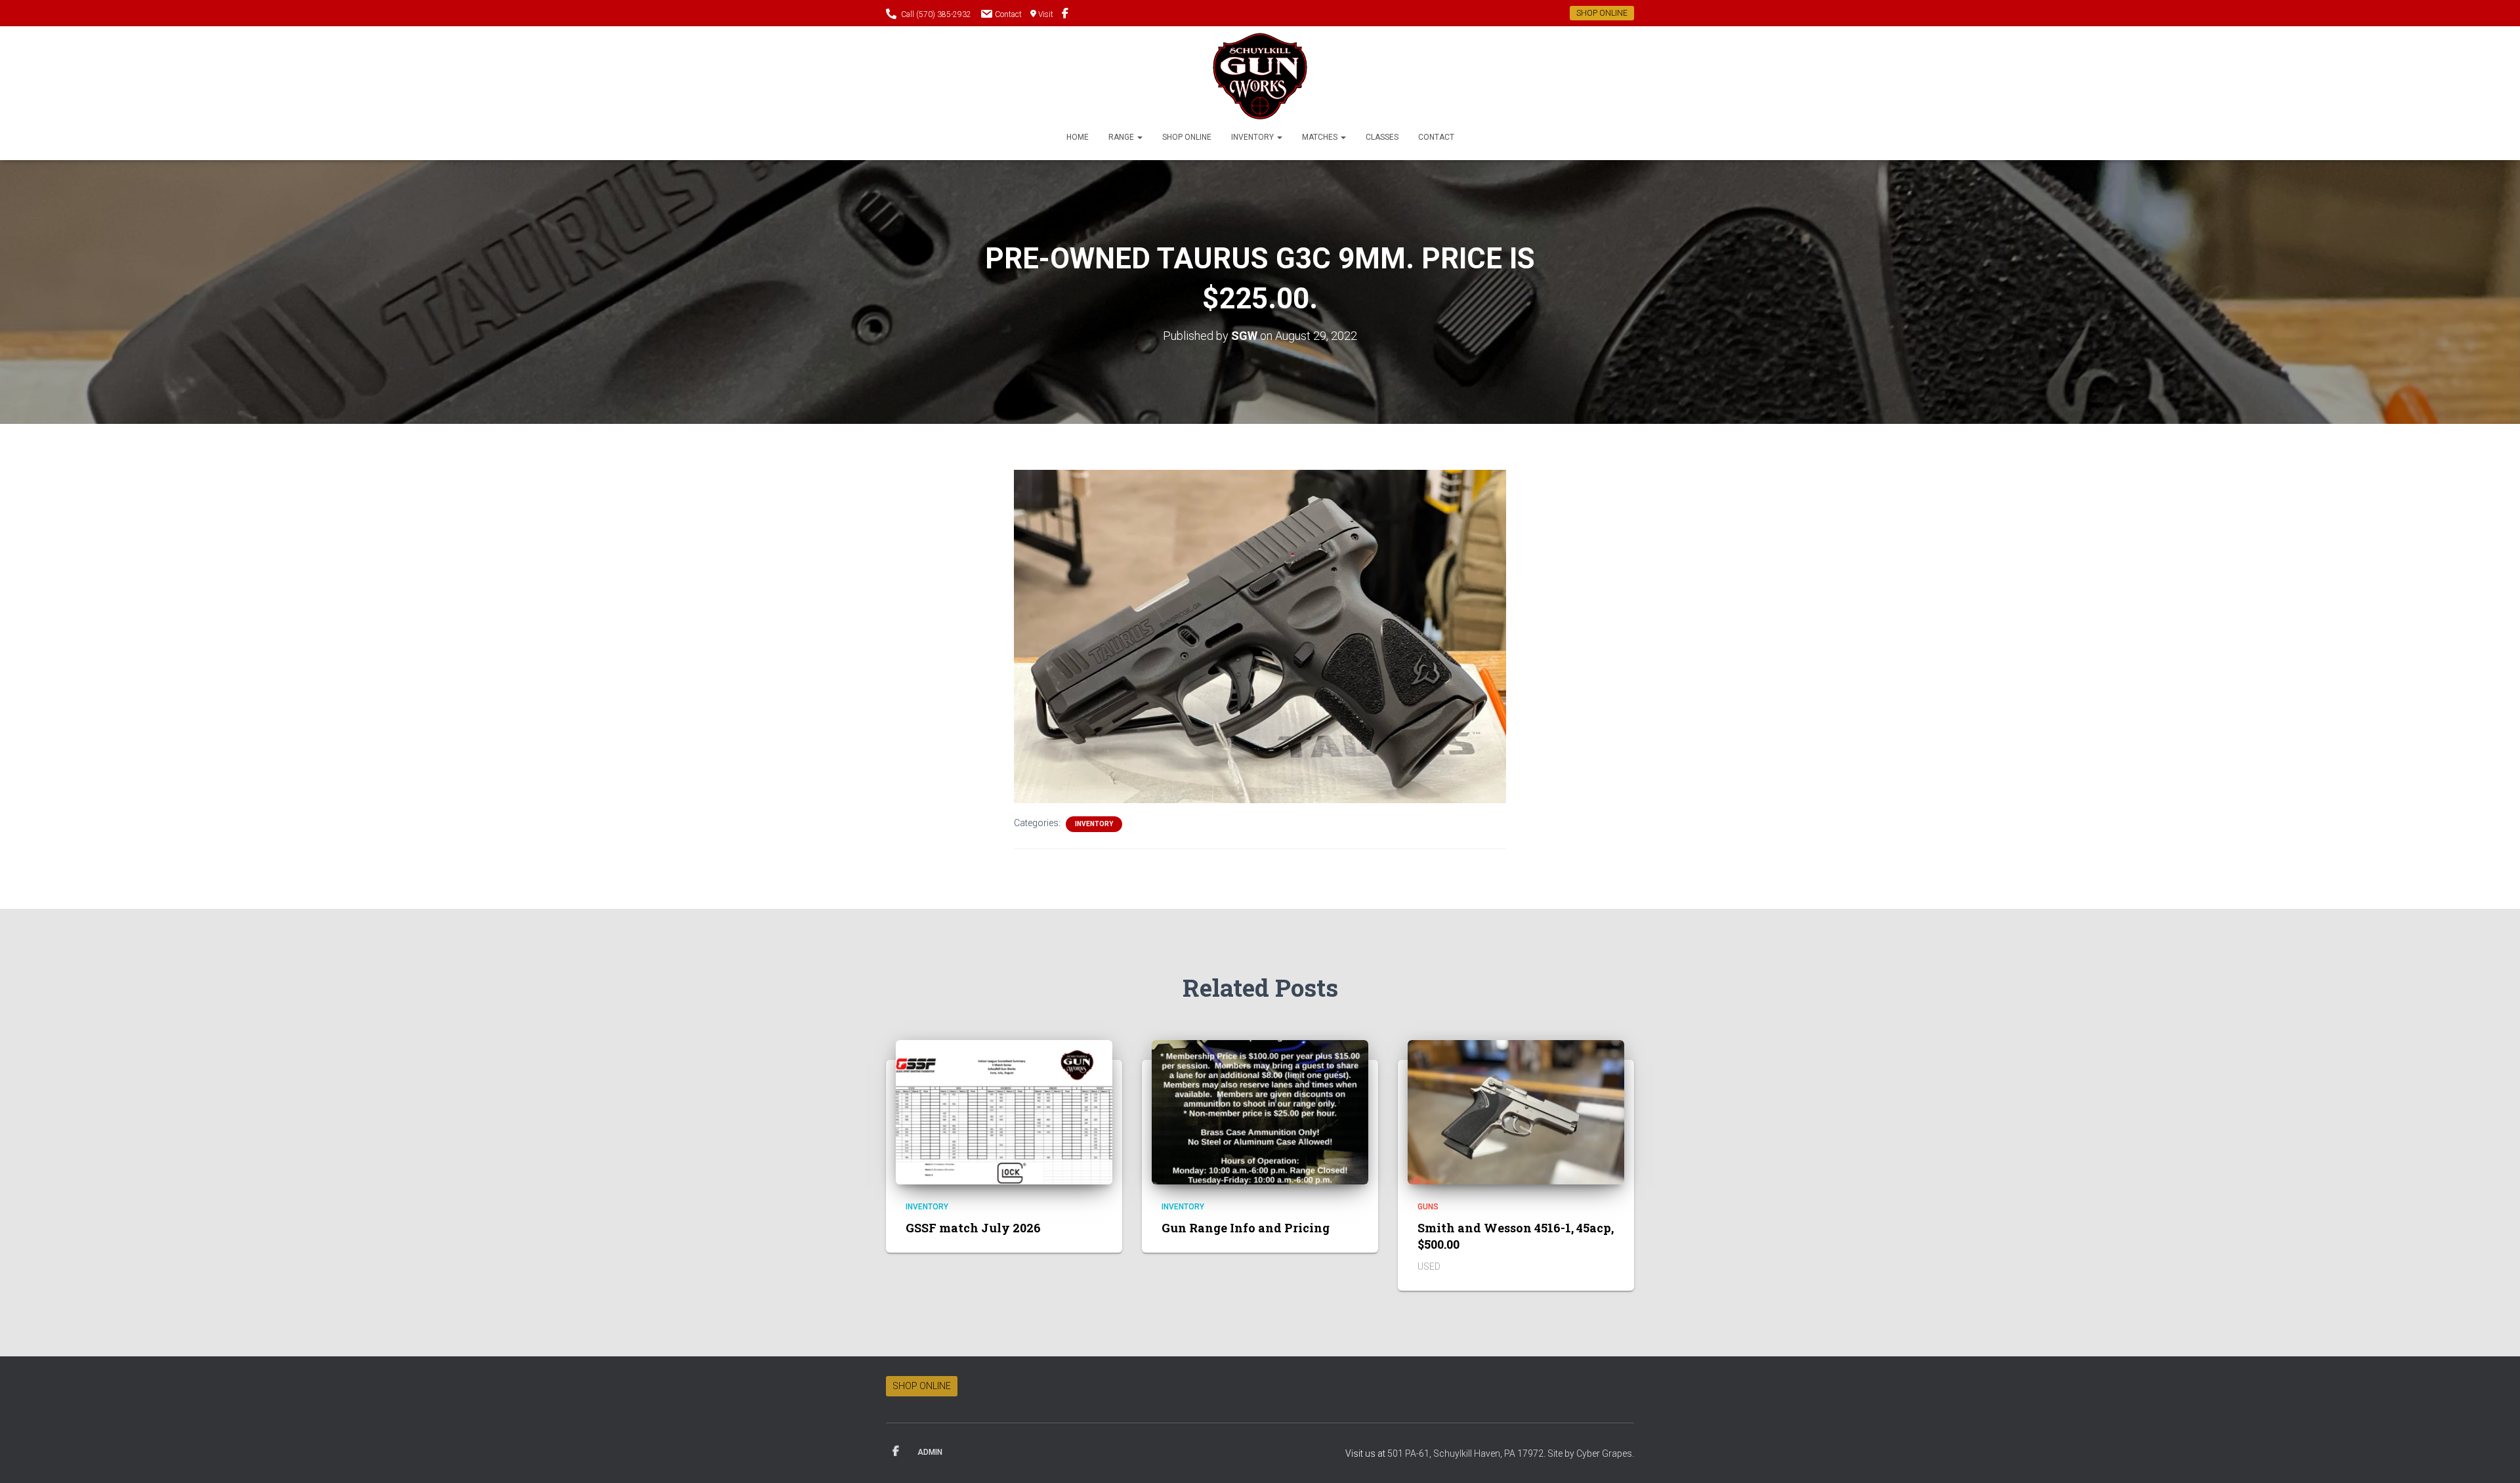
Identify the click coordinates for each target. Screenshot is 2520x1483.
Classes (1382, 137)
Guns (1428, 1207)
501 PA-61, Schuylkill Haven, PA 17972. (1467, 1453)
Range (1122, 137)
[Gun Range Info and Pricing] (1260, 1111)
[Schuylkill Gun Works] (1260, 76)
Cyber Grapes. (1605, 1453)
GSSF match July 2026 (973, 1228)
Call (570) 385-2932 (936, 14)
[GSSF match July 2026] (1004, 1111)
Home (1078, 137)
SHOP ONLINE (1602, 13)
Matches (1321, 137)
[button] (1139, 137)
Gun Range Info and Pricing (1246, 1228)
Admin (930, 1452)
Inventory (1253, 137)
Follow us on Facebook (1065, 15)
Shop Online (1187, 137)
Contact (1008, 14)
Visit (1046, 14)
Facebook (896, 1452)
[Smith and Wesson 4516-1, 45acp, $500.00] (1516, 1111)
